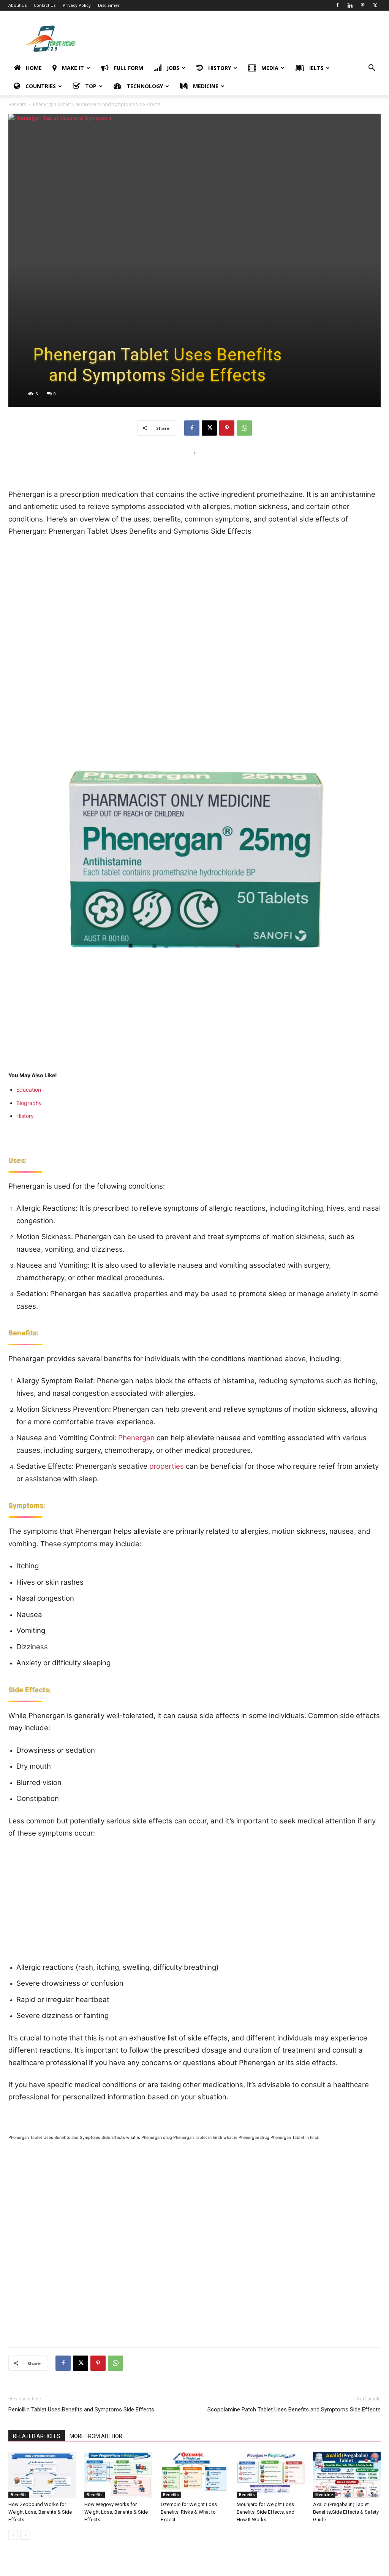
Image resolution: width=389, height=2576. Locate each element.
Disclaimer (109, 5)
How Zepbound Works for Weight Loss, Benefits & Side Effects (40, 2512)
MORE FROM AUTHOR (96, 2436)
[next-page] (25, 2535)
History (25, 1116)
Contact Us (45, 5)
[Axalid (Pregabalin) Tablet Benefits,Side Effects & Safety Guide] (347, 2475)
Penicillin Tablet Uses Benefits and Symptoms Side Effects (81, 2410)
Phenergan (136, 1438)
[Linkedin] (350, 5)
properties (167, 1466)
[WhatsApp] (244, 428)
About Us (17, 5)
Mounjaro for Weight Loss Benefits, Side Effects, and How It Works (266, 2512)
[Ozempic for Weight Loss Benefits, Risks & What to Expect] (194, 2475)
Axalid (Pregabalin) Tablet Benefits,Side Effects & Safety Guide (346, 2512)
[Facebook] (337, 5)
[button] (372, 69)
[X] (375, 5)
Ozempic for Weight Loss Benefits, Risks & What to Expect (189, 2512)
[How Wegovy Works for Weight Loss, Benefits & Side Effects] (118, 2475)
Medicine (324, 2495)
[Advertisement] (242, 38)
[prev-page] (13, 2535)
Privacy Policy (77, 5)
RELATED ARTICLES (37, 2436)
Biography (29, 1103)
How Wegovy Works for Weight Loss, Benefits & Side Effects (116, 2512)
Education (29, 1090)
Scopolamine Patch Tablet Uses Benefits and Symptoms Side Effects (294, 2410)
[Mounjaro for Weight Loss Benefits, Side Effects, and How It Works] (270, 2475)
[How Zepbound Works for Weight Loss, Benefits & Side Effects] (42, 2475)
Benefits (17, 104)
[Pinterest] (362, 5)
